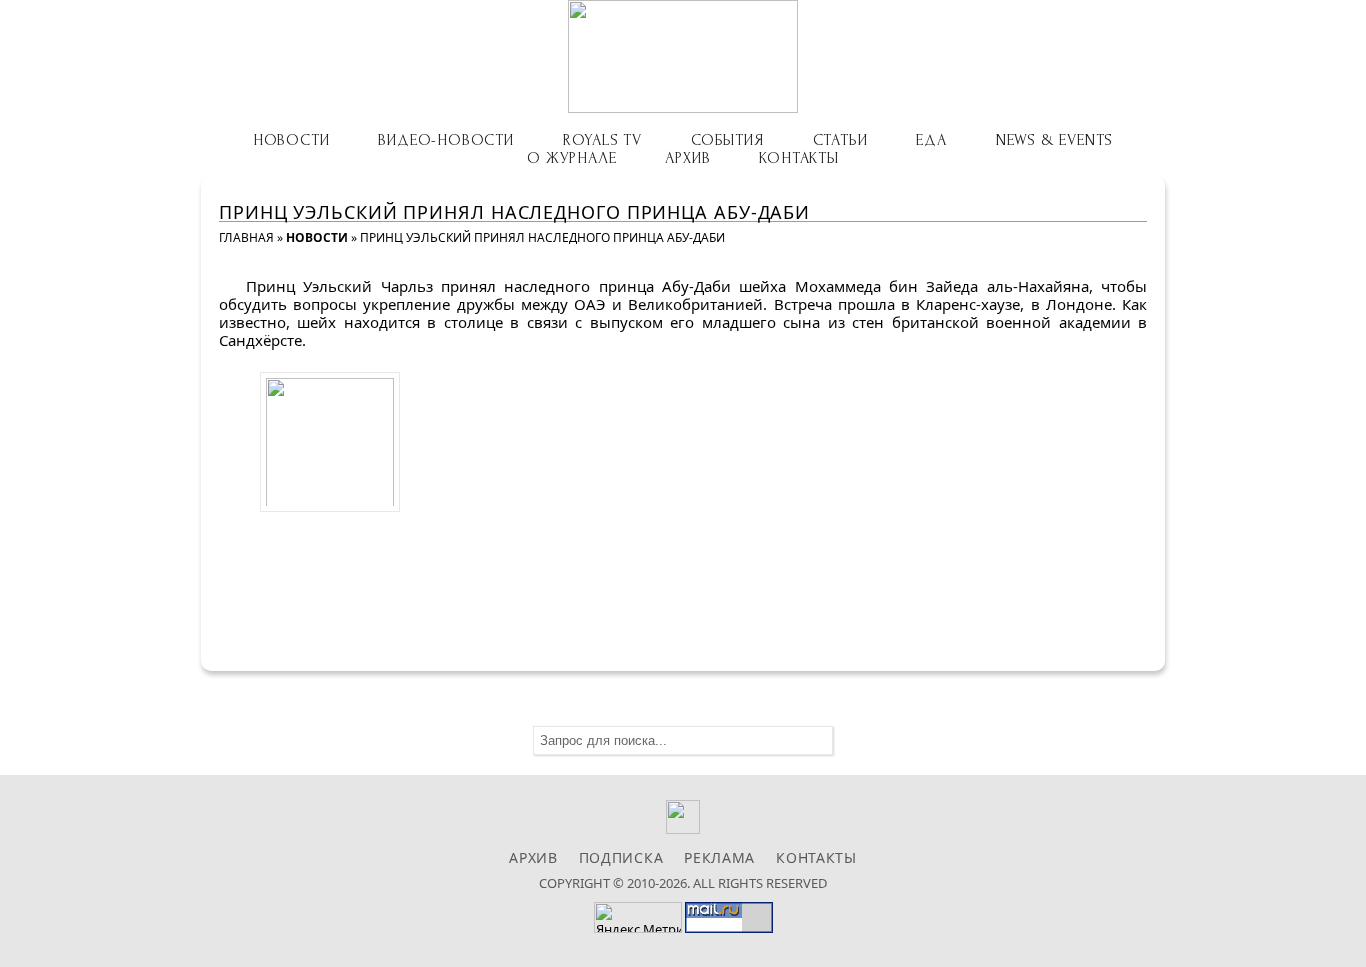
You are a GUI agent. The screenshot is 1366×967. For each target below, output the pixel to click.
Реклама (719, 857)
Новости (291, 140)
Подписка (621, 857)
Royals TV (602, 140)
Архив (687, 158)
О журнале (571, 158)
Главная (246, 237)
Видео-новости (445, 140)
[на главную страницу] (683, 56)
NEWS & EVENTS (1054, 140)
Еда (931, 140)
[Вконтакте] (683, 828)
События (727, 140)
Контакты (798, 158)
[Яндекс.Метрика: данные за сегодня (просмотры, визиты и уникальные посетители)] (638, 917)
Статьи (840, 140)
